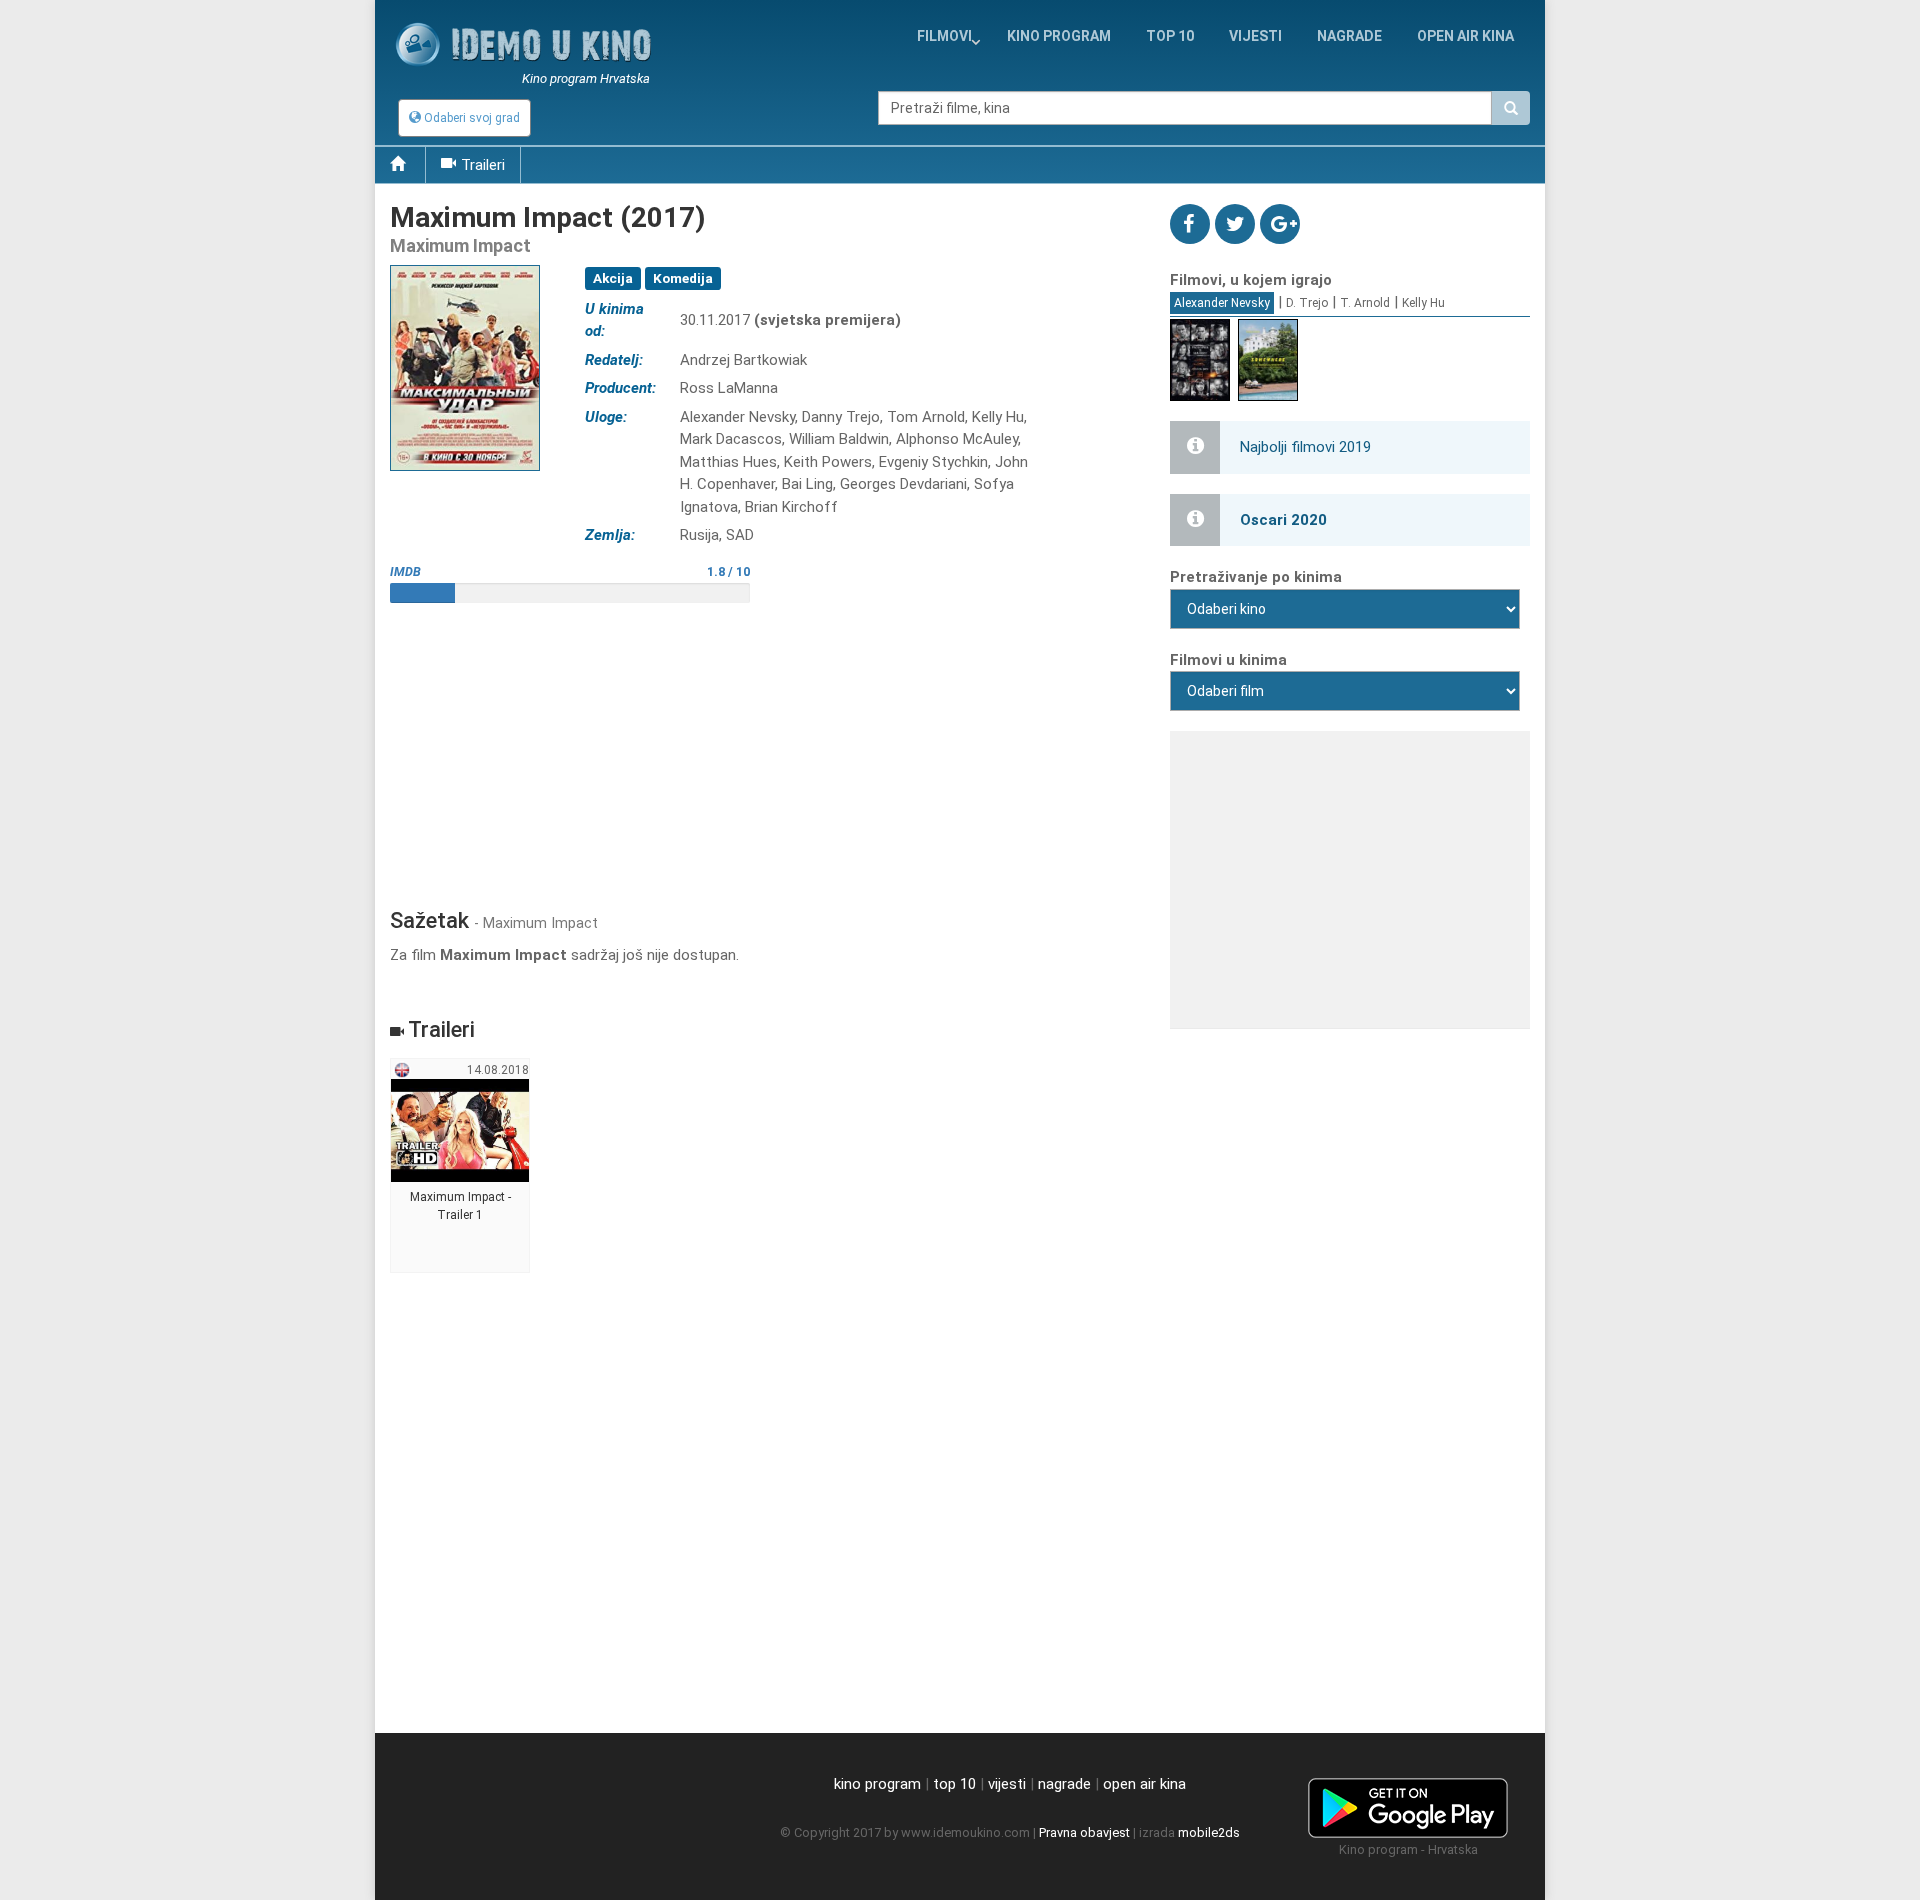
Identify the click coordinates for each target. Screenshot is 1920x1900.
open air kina (1144, 1784)
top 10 (954, 1784)
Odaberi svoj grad (470, 118)
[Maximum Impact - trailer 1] (460, 1166)
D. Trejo (1307, 303)
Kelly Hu (1423, 303)
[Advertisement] (765, 748)
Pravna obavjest (1084, 1832)
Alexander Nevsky (1222, 303)
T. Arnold (1365, 303)
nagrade (1349, 36)
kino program (1059, 36)
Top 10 (1170, 36)
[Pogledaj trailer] (465, 264)
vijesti (1255, 36)
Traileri (483, 165)
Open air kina (1465, 36)
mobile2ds (1209, 1832)
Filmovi (944, 36)
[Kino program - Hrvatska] (1408, 1805)
